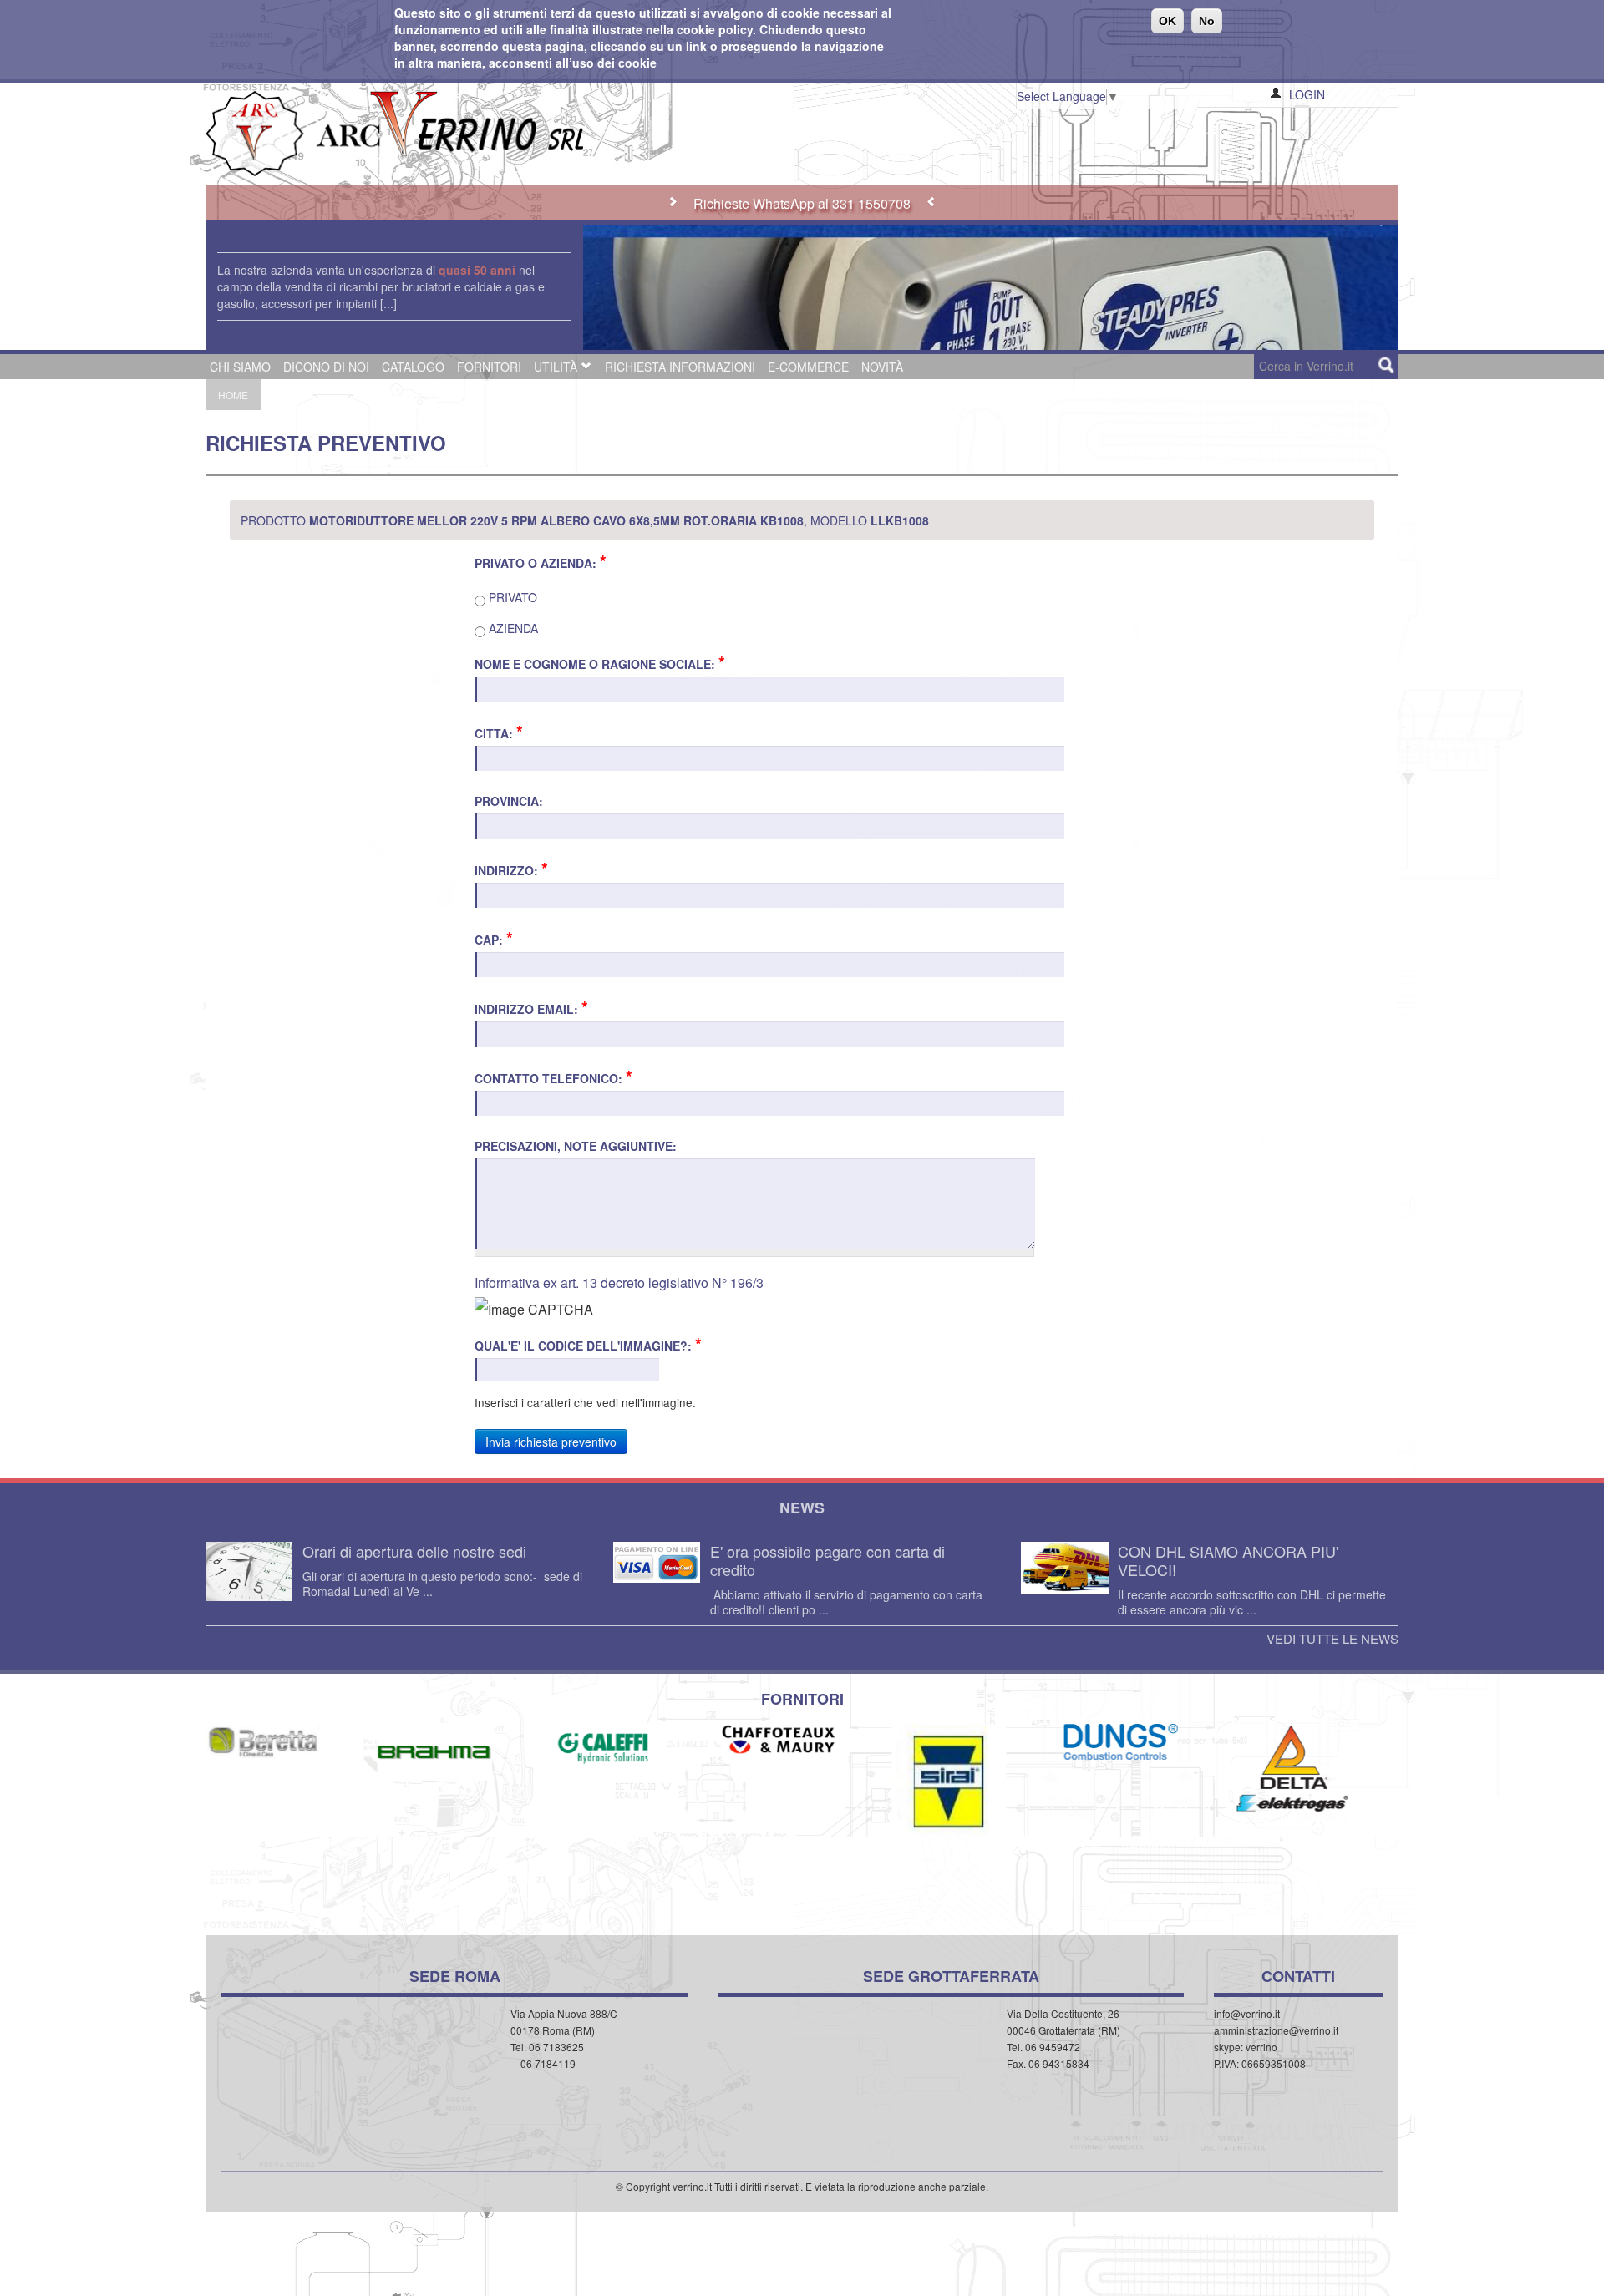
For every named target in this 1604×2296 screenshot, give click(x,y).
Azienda (512, 628)
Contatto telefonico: (553, 1077)
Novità (882, 367)
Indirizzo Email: (531, 1008)
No (1207, 21)
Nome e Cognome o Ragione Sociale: (600, 663)
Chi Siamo (240, 367)
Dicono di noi (326, 367)
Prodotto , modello (585, 520)
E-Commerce (808, 367)
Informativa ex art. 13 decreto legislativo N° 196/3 (619, 1282)
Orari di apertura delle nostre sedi (414, 1551)
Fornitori (489, 367)
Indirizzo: (511, 869)
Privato (511, 597)
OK (1167, 21)
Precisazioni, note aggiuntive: (576, 1146)
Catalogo (413, 367)
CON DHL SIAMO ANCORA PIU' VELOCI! (1228, 1560)
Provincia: (509, 801)
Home (233, 395)
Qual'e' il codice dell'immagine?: (588, 1345)
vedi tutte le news (1332, 1639)
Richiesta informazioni (680, 367)
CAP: (494, 939)
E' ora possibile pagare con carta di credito (827, 1560)
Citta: (499, 732)
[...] (388, 303)
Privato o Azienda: (541, 562)
